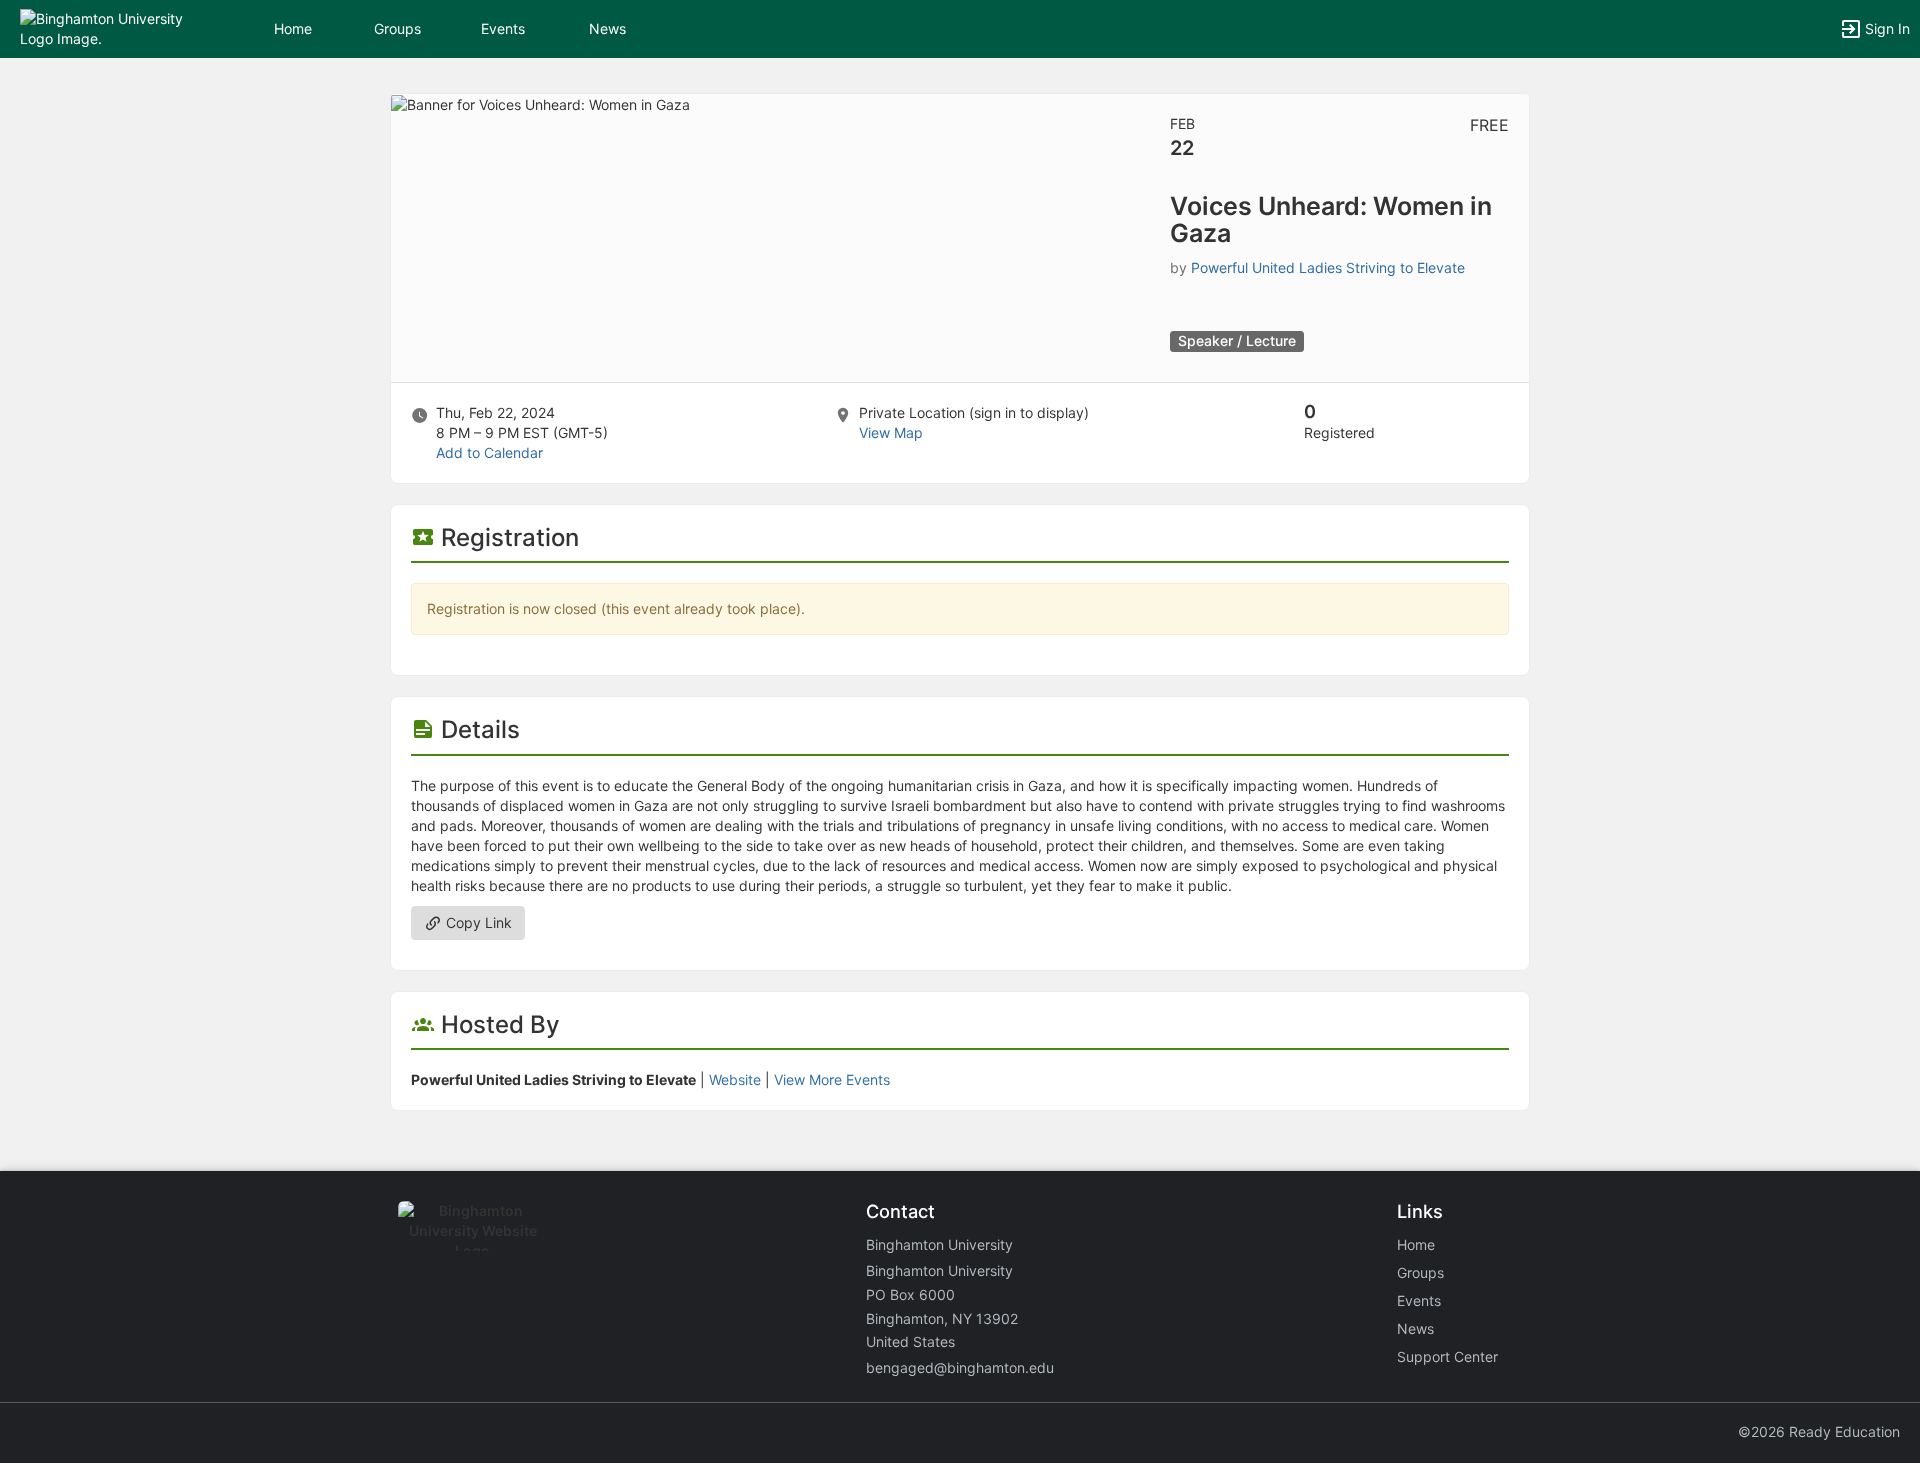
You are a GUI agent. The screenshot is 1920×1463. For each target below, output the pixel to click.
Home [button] (293, 28)
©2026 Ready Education (1819, 1431)
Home (1416, 1244)
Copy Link (477, 922)
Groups (397, 28)
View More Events (832, 1079)
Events (503, 28)
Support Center (1447, 1356)
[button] (102, 27)
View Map (891, 432)
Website (735, 1079)
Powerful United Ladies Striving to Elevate (1328, 267)
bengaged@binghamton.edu (960, 1367)
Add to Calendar (489, 452)
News (607, 28)
